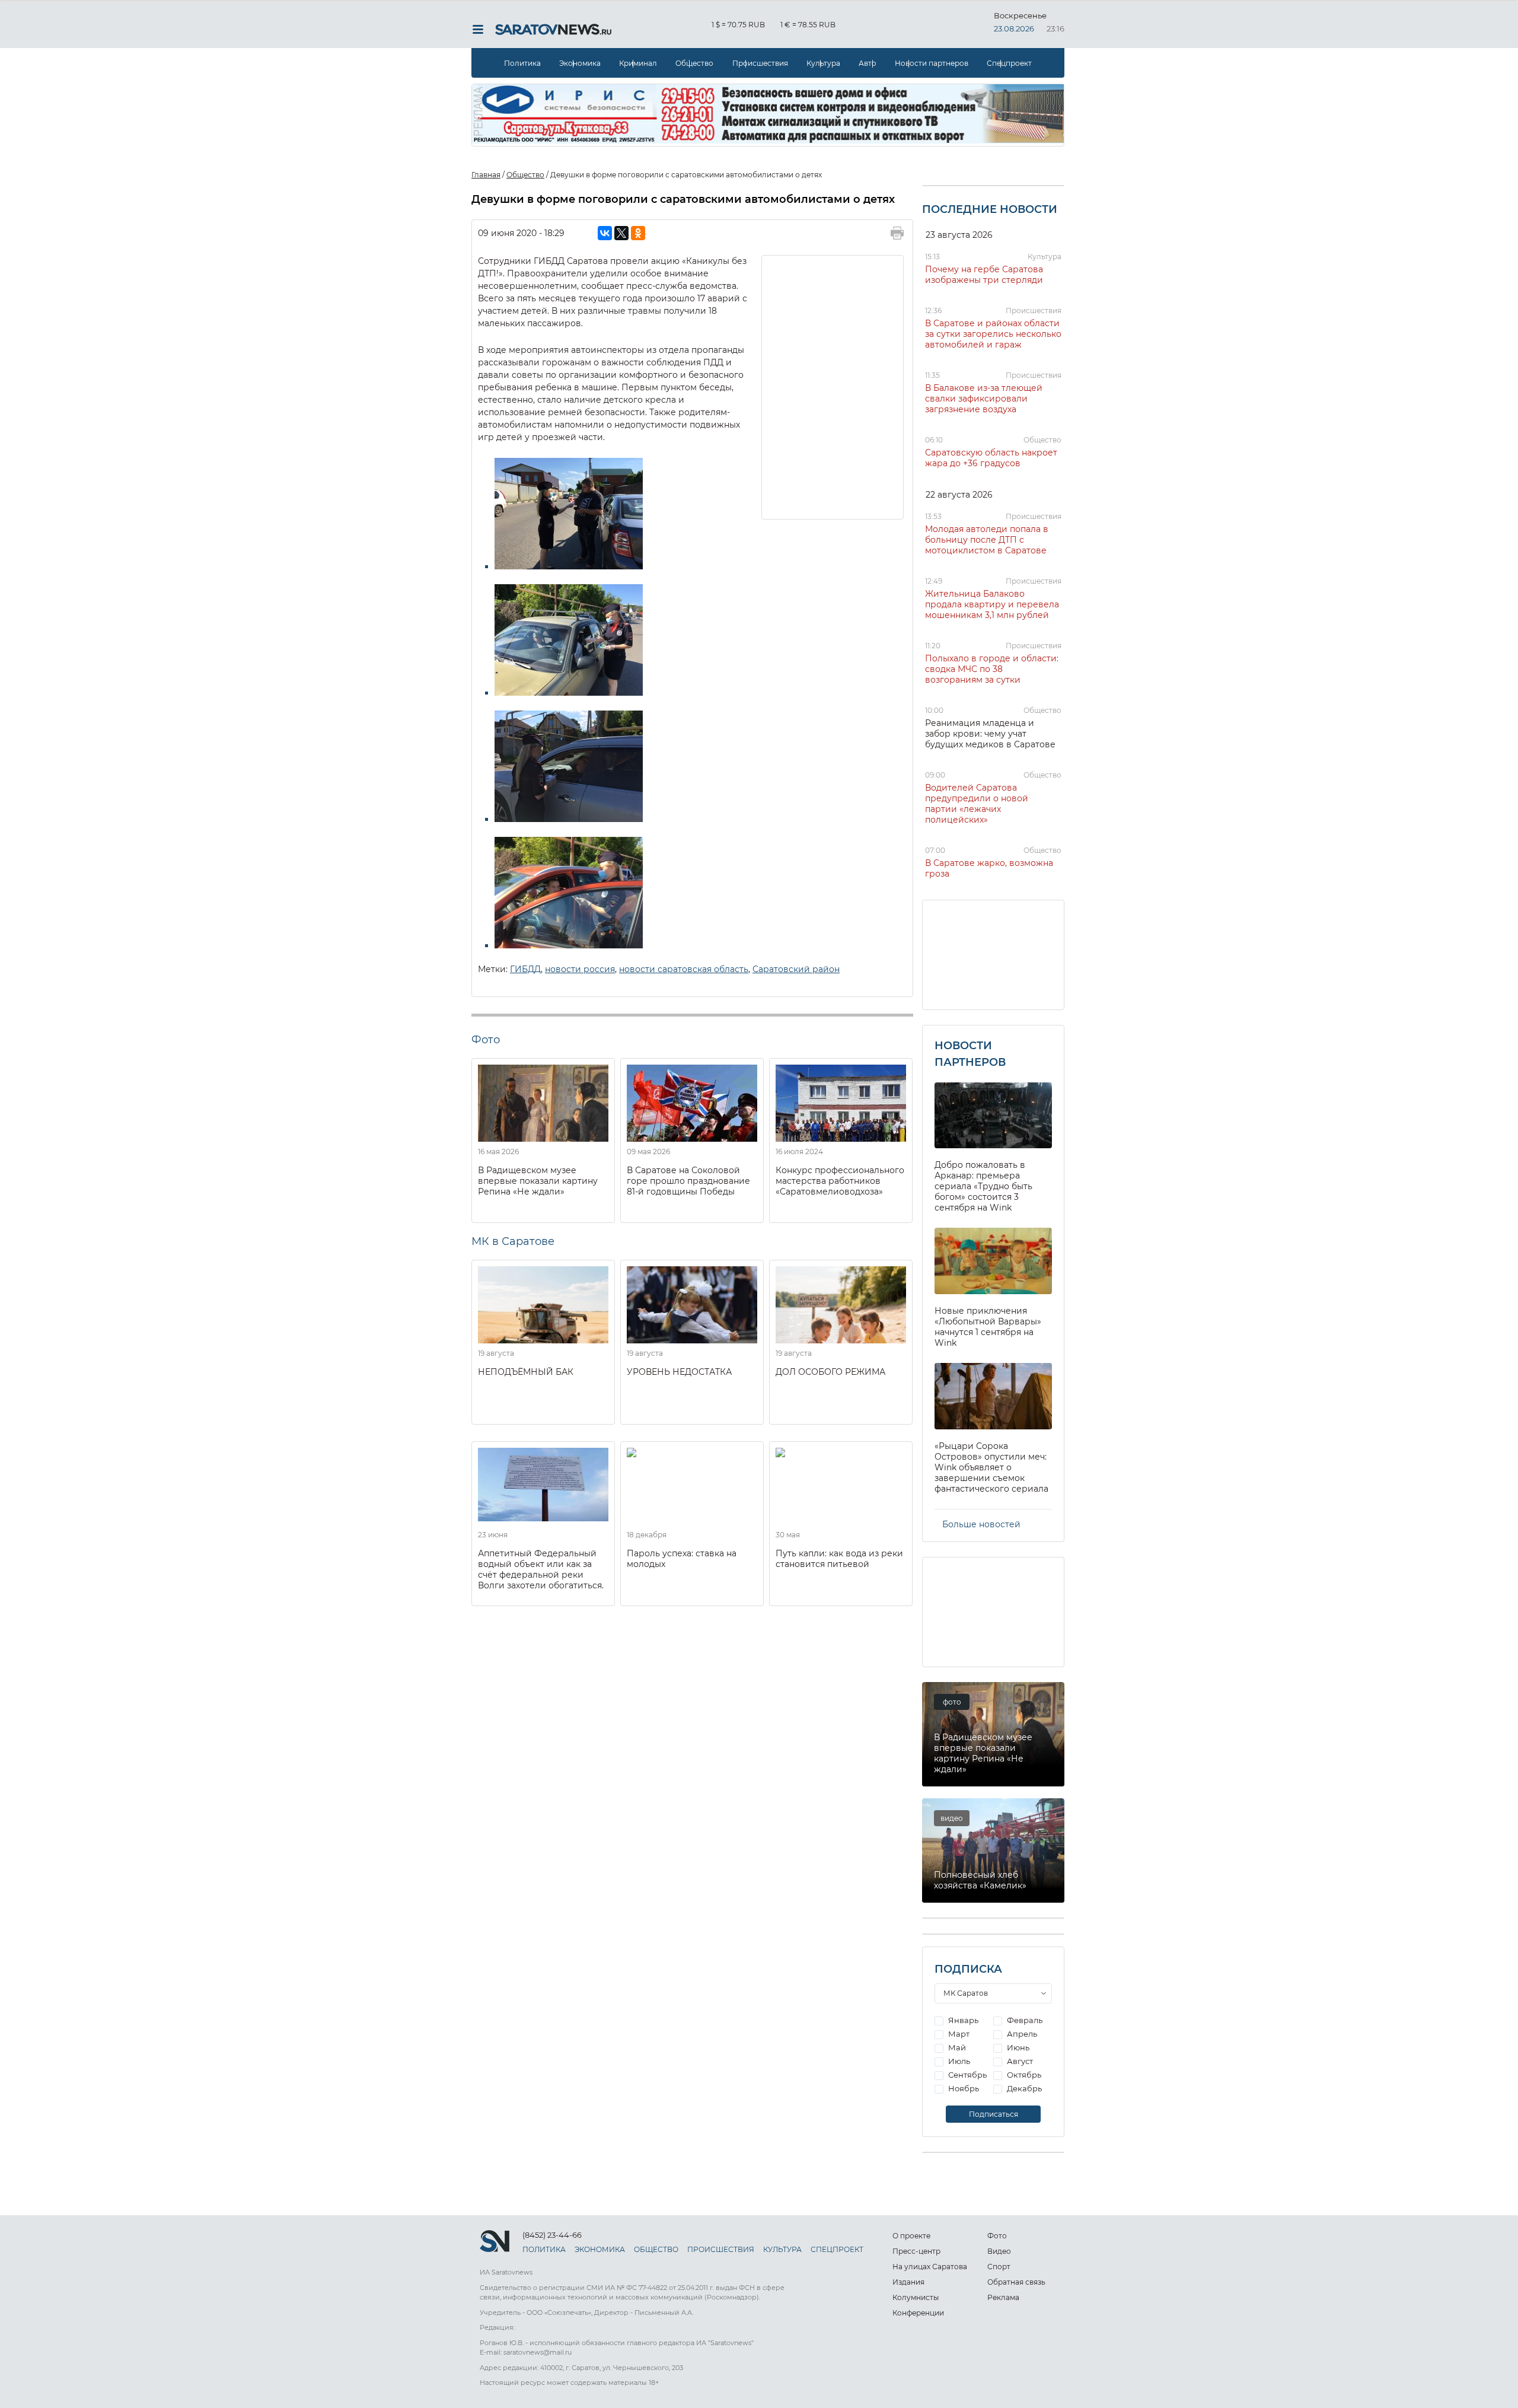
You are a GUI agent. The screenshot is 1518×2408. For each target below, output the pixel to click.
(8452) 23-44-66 (552, 2235)
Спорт (999, 2267)
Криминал (638, 63)
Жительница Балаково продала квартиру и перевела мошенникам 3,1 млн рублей (992, 604)
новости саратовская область (684, 969)
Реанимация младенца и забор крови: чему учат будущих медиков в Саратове (990, 734)
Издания (908, 2282)
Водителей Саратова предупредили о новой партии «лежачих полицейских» (977, 804)
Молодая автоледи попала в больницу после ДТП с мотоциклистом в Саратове (987, 540)
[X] (621, 233)
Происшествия (760, 63)
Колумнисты (916, 2297)
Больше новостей (981, 1524)
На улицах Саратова (930, 2267)
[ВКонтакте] (605, 233)
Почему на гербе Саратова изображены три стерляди (984, 275)
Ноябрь (963, 2088)
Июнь (1017, 2047)
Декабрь (1023, 2088)
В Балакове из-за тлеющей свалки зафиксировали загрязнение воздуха (984, 399)
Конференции (918, 2313)
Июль (958, 2061)
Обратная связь (1016, 2282)
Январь (962, 2020)
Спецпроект (1009, 63)
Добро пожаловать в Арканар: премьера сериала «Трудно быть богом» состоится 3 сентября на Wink (983, 1186)
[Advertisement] (833, 386)
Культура (823, 63)
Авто (868, 63)
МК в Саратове (513, 1241)
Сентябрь (967, 2075)
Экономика (580, 63)
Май (956, 2047)
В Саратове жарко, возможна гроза (989, 868)
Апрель (1021, 2034)
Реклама (1003, 2297)
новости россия (580, 969)
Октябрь (1023, 2075)
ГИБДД (525, 969)
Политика (522, 63)
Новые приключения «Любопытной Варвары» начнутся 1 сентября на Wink (988, 1327)
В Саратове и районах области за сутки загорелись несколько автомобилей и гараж (993, 334)
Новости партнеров (932, 63)
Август (1019, 2061)
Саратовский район (796, 969)
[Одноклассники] (638, 233)
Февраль (1024, 2020)
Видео (999, 2251)
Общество (694, 63)
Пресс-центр (916, 2251)
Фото (997, 2236)
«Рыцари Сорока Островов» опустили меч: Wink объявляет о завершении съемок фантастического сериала (991, 1467)
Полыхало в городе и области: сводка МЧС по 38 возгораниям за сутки (992, 669)
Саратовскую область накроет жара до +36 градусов (991, 458)
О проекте (911, 2236)
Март (958, 2034)
